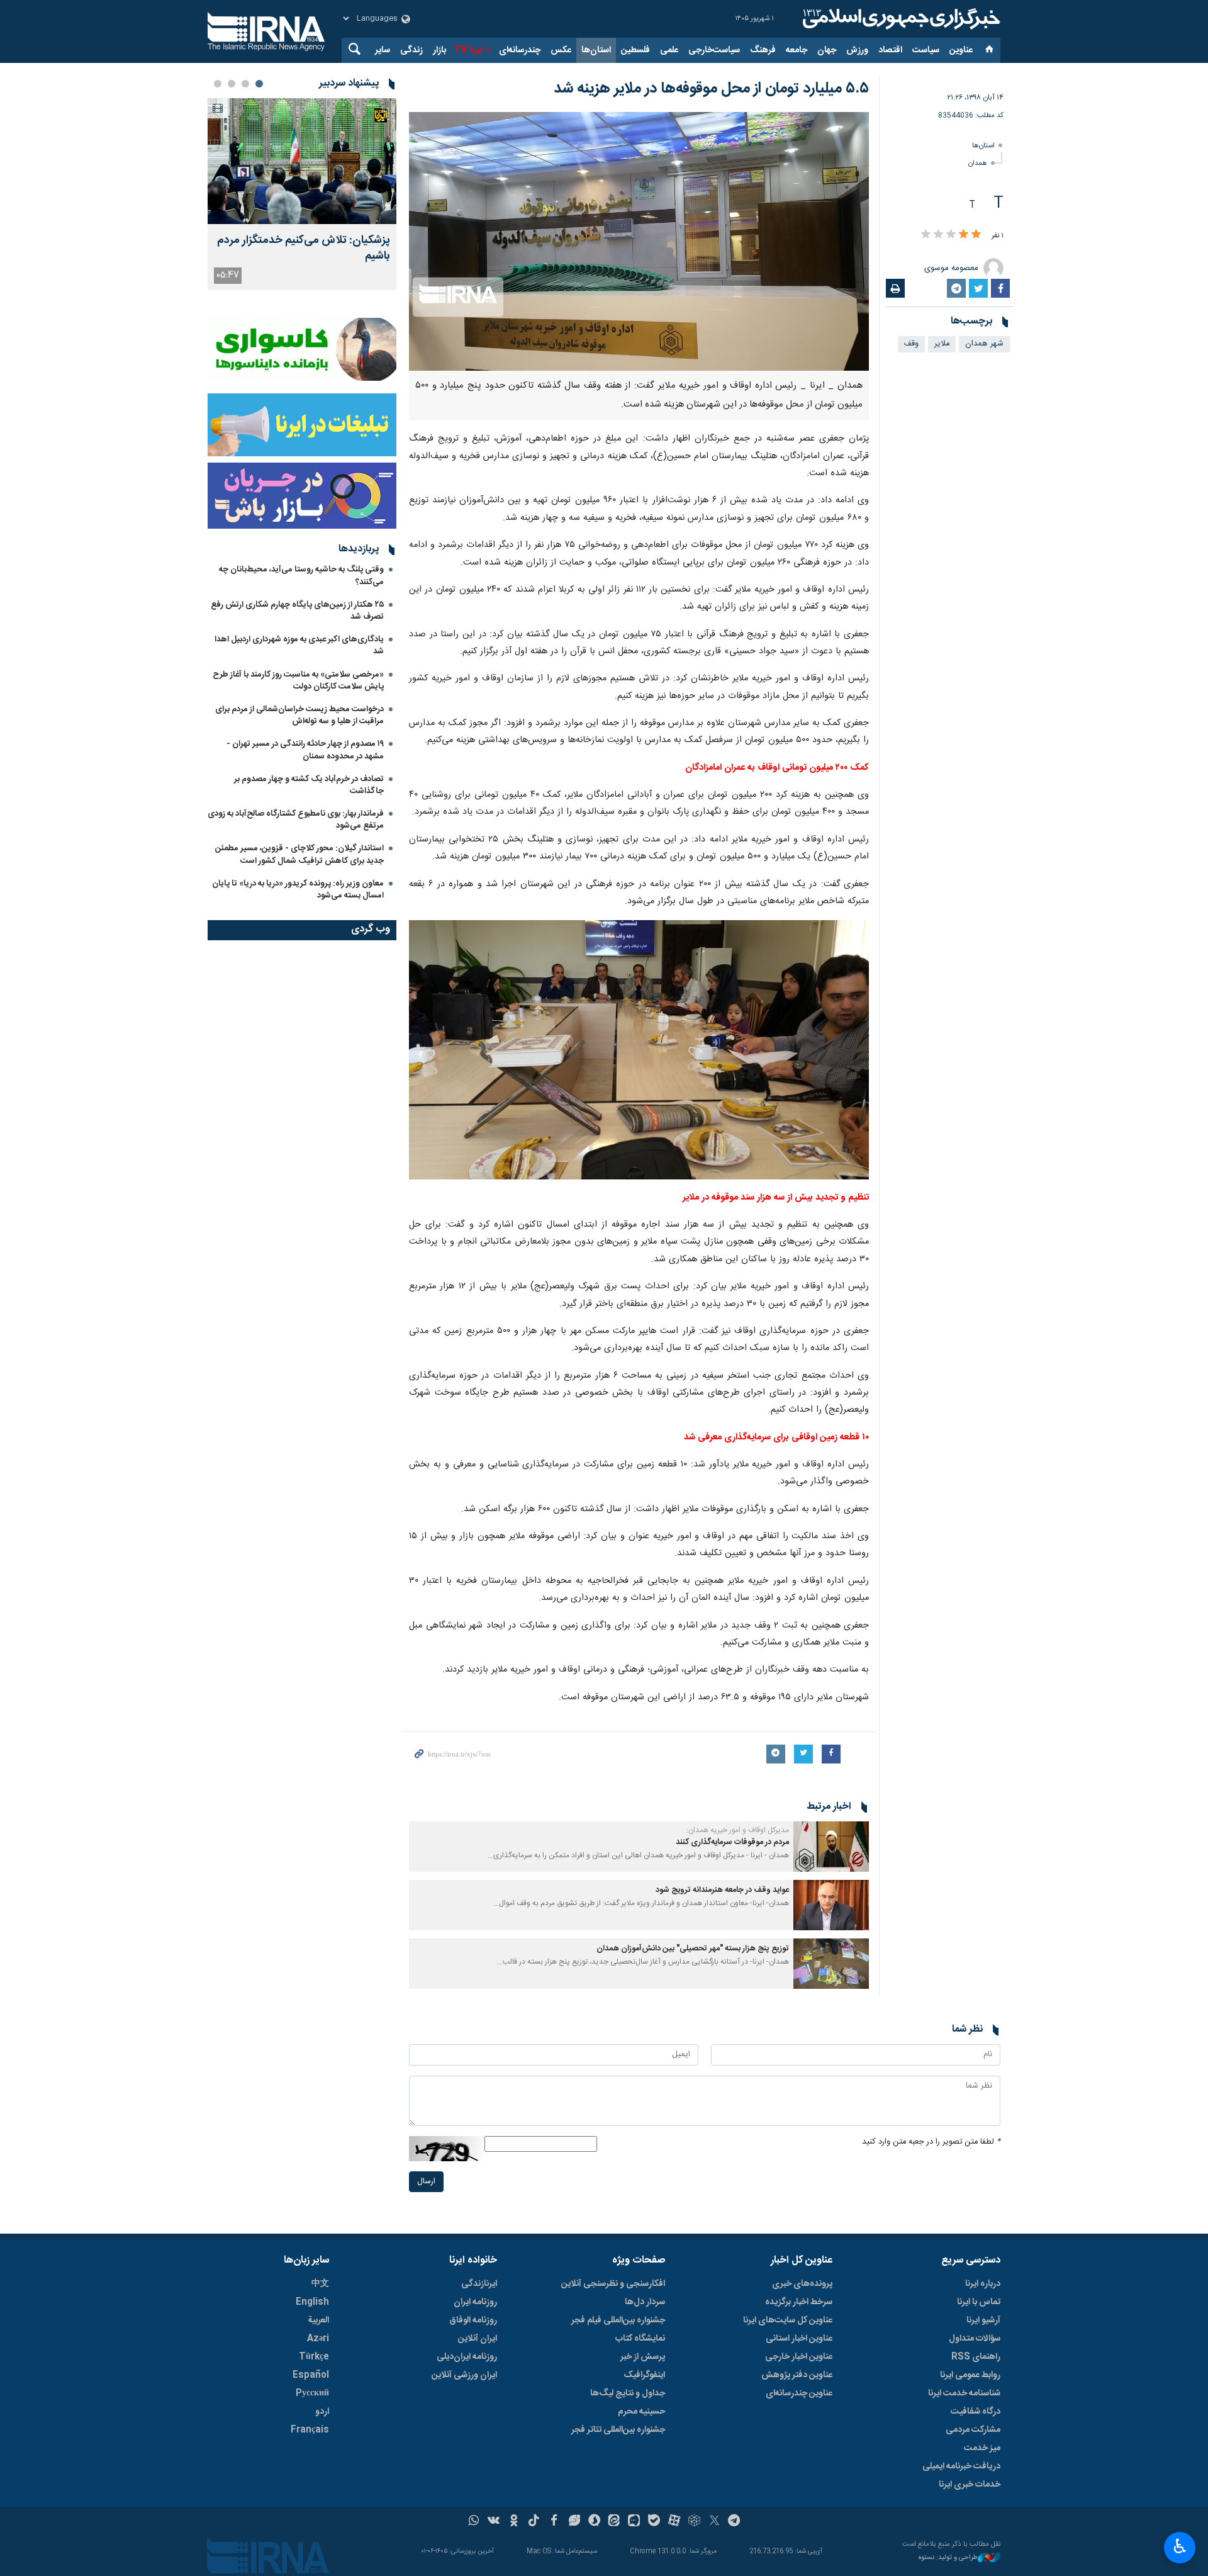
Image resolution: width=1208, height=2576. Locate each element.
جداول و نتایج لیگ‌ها (628, 2393)
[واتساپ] (474, 2522)
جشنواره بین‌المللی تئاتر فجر (618, 2430)
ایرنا (900, 19)
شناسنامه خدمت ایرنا (964, 2393)
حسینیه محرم (641, 2412)
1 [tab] (259, 84)
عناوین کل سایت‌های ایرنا (788, 2320)
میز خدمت (982, 2448)
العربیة (318, 2320)
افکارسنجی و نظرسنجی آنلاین (613, 2284)
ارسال (426, 2182)
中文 (320, 2284)
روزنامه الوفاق (473, 2320)
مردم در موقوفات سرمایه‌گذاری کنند (732, 1842)
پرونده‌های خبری (802, 2284)
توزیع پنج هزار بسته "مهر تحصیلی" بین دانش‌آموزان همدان (693, 1949)
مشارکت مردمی (973, 2430)
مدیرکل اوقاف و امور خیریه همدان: (738, 1830)
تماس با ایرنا (979, 2302)
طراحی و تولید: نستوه (948, 2558)
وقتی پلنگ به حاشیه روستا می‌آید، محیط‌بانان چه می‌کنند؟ (301, 576)
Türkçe (314, 2357)
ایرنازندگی (479, 2284)
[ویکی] (494, 2522)
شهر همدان (984, 344)
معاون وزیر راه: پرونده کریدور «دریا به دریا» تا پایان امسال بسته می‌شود (298, 890)
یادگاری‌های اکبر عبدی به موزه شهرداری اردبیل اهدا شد (299, 645)
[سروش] (594, 2522)
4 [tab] (218, 84)
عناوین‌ (961, 50)
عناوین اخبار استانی (799, 2339)
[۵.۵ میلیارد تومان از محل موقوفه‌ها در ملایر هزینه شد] (639, 241)
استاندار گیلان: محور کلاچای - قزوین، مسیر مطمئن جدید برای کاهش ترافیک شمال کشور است (299, 854)
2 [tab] (245, 84)
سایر (383, 50)
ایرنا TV (468, 50)
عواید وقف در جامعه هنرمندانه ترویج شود (722, 1890)
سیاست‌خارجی (714, 50)
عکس (561, 50)
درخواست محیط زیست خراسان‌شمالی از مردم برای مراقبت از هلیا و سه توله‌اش (299, 715)
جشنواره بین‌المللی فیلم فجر (618, 2320)
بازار (439, 50)
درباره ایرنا (983, 2284)
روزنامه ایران (475, 2302)
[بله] (654, 2522)
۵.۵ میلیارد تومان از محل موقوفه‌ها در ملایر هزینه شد (711, 89)
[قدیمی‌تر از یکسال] (831, 1847)
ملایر (942, 344)
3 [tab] (232, 84)
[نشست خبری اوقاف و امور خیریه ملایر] (639, 1050)
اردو (322, 2412)
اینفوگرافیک (644, 2375)
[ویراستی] (574, 2522)
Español (311, 2375)
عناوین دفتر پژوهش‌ (797, 2375)
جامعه (797, 50)
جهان (827, 50)
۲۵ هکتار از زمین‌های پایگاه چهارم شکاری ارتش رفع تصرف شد (297, 611)
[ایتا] (614, 2522)
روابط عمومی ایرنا (970, 2375)
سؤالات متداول (975, 2339)
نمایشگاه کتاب (640, 2339)
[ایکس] (714, 2522)
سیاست (926, 50)
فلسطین (635, 50)
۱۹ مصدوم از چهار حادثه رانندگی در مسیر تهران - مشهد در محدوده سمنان (305, 750)
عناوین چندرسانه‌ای (799, 2393)
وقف (911, 344)
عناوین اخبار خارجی (799, 2357)
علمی (669, 50)
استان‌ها (596, 50)
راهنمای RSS (976, 2357)
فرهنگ (763, 50)
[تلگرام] (735, 2522)
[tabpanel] (302, 194)
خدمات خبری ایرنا (970, 2485)
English (312, 2302)
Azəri (318, 2339)
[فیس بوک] (554, 2522)
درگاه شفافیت (976, 2412)
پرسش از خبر (643, 2357)
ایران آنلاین (478, 2339)
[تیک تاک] (534, 2522)
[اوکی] (514, 2522)
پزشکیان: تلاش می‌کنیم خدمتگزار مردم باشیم (304, 249)
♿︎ (1180, 2546)
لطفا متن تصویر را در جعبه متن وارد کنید (931, 2142)
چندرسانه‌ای (520, 50)
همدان (978, 163)
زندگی (411, 50)
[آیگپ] (634, 2522)
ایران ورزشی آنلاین (464, 2375)
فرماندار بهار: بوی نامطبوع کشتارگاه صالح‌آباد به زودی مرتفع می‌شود (296, 820)
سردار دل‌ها (645, 2302)
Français (310, 2430)
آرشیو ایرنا (983, 2320)
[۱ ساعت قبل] (302, 161)
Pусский (312, 2393)
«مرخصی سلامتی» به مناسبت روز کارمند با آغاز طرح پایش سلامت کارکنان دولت (298, 681)
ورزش (857, 50)
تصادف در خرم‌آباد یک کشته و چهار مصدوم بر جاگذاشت (309, 785)
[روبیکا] (694, 2522)
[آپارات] (674, 2522)
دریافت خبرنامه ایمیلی (961, 2466)
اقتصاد (890, 50)
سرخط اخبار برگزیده (799, 2302)
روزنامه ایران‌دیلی (467, 2357)
